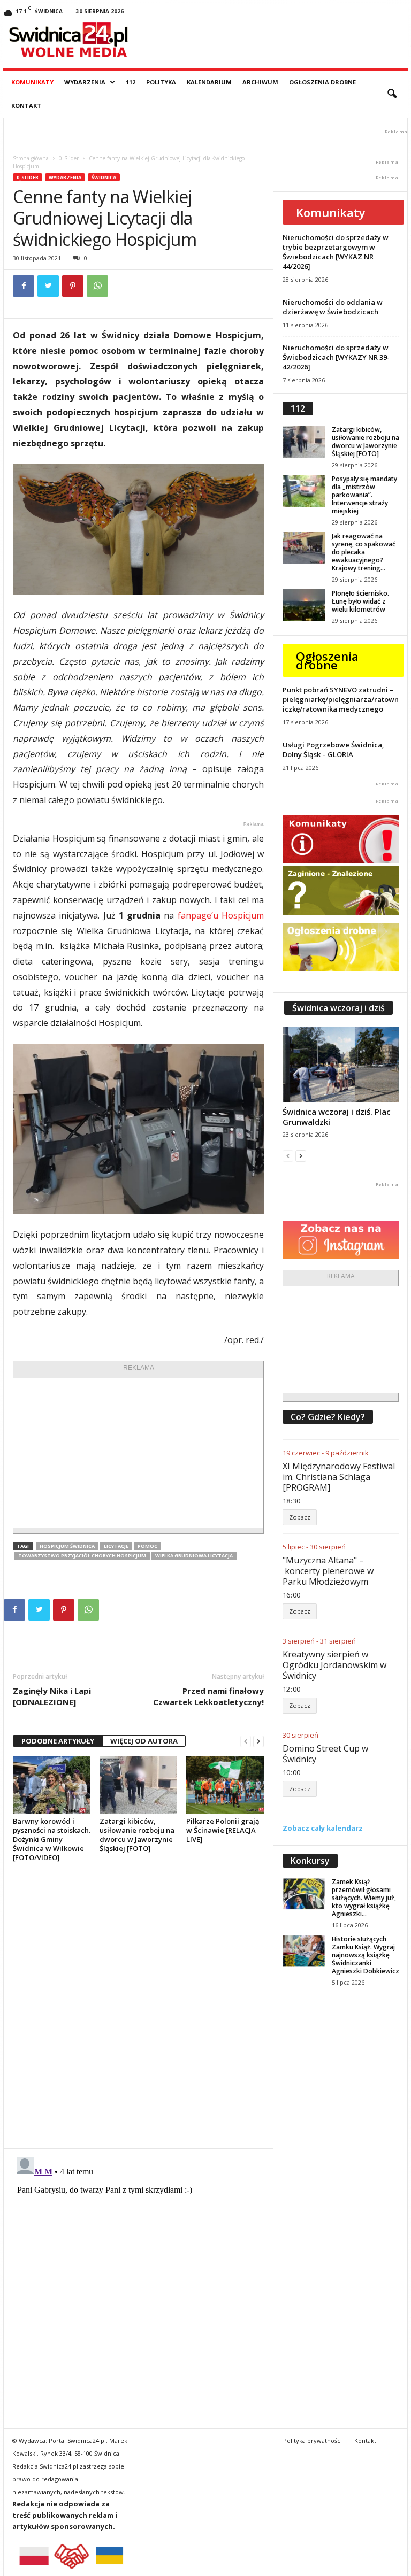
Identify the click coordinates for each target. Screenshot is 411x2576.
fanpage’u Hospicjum (221, 915)
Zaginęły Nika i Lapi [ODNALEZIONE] (52, 1696)
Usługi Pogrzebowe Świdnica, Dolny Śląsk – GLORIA (333, 750)
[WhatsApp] (97, 286)
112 (131, 82)
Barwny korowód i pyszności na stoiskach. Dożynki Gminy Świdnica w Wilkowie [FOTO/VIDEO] (52, 1839)
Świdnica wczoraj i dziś (338, 1008)
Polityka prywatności (313, 2440)
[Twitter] (48, 286)
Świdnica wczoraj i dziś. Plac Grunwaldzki (337, 1117)
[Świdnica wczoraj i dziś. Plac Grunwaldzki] (341, 1064)
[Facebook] (24, 286)
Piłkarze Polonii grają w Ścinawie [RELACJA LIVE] (223, 1830)
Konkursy (310, 1861)
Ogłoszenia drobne (322, 82)
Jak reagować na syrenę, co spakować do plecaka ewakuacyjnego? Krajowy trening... (364, 552)
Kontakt (26, 106)
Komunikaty (32, 82)
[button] (392, 94)
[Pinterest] (73, 286)
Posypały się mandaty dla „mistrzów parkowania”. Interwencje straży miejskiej (364, 495)
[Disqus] (138, 2005)
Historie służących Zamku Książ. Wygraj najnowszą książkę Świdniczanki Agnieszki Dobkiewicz (366, 1955)
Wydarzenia (85, 82)
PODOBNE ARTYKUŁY (58, 1741)
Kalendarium (209, 82)
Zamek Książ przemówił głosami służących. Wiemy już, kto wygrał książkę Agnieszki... (364, 1898)
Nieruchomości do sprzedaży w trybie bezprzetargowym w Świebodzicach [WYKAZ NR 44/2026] (336, 252)
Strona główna (31, 158)
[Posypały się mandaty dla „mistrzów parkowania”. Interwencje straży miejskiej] (304, 491)
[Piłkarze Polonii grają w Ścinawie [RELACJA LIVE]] (225, 1785)
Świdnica (104, 177)
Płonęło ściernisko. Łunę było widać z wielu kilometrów (360, 601)
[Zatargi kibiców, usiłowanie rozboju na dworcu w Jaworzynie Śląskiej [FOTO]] (138, 1785)
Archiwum (260, 82)
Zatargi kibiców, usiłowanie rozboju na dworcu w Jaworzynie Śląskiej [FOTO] (137, 1835)
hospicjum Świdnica (67, 1546)
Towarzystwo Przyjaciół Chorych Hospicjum (82, 1556)
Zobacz (300, 1517)
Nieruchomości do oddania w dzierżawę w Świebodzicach (333, 307)
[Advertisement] (138, 1453)
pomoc (147, 1546)
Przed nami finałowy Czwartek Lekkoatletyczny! (208, 1696)
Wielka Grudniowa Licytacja (194, 1556)
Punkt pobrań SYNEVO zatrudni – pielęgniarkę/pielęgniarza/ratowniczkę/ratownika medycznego (341, 699)
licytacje (116, 1546)
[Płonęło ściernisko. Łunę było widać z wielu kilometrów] (304, 605)
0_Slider (69, 158)
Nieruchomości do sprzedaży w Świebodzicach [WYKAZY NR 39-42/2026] (336, 357)
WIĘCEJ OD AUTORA (144, 1741)
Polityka (161, 82)
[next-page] (258, 1741)
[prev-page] (246, 1741)
